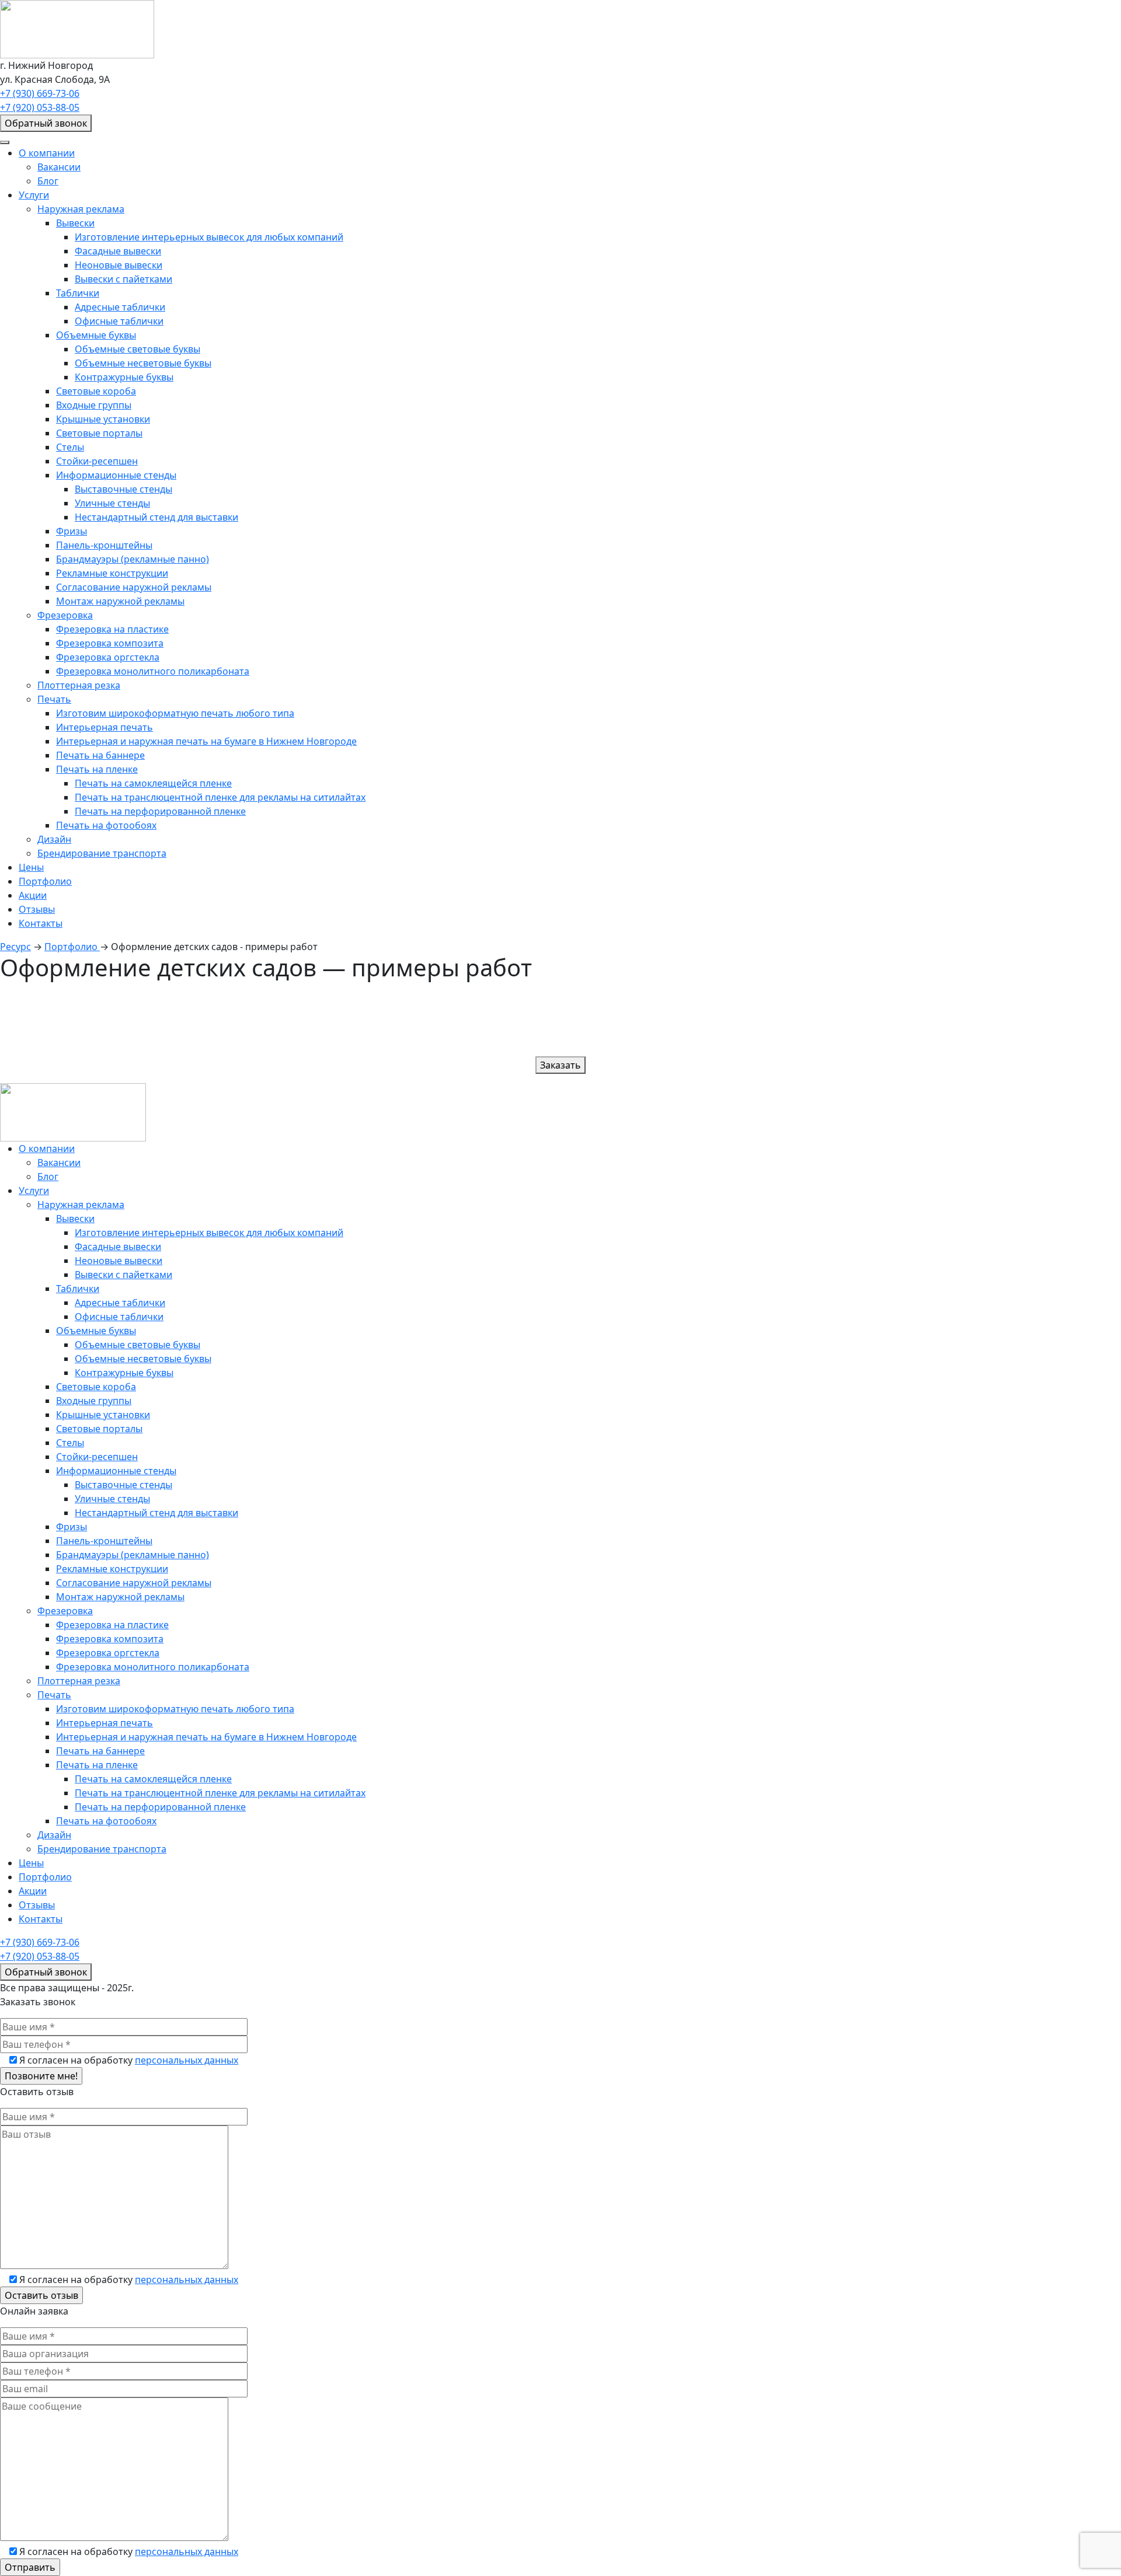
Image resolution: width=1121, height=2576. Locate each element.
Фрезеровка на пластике (112, 629)
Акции (33, 895)
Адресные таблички (120, 307)
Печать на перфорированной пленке (160, 811)
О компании (47, 153)
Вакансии (59, 167)
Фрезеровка (65, 615)
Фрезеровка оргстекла (108, 657)
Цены (31, 867)
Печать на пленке (97, 769)
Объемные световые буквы (137, 349)
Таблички (78, 293)
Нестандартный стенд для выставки (156, 517)
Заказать (560, 1065)
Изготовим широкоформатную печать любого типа (175, 713)
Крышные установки (103, 419)
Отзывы (37, 909)
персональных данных (187, 2060)
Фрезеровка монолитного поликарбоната (153, 671)
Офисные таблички (119, 321)
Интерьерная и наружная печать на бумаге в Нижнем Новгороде (206, 741)
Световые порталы (99, 433)
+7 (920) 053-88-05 (40, 107)
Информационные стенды (116, 475)
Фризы (72, 531)
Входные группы (94, 405)
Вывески (75, 223)
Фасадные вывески (118, 251)
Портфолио (45, 881)
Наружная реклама (81, 209)
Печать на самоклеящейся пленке (153, 783)
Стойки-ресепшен (97, 461)
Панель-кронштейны (104, 545)
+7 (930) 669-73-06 (40, 93)
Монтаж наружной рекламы (120, 601)
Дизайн (54, 839)
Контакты (41, 923)
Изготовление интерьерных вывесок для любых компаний (209, 237)
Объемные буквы (96, 335)
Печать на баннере (100, 755)
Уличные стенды (112, 503)
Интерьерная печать (105, 727)
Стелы (70, 447)
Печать (54, 699)
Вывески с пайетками (123, 279)
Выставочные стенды (123, 489)
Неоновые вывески (119, 265)
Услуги (34, 195)
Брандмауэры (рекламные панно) (133, 559)
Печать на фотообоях (106, 825)
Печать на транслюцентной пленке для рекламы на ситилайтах (220, 797)
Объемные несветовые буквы (143, 363)
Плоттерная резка (79, 685)
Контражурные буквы (124, 377)
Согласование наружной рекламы (134, 587)
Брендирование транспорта (102, 853)
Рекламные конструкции (112, 573)
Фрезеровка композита (110, 643)
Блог (48, 181)
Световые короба (96, 391)
